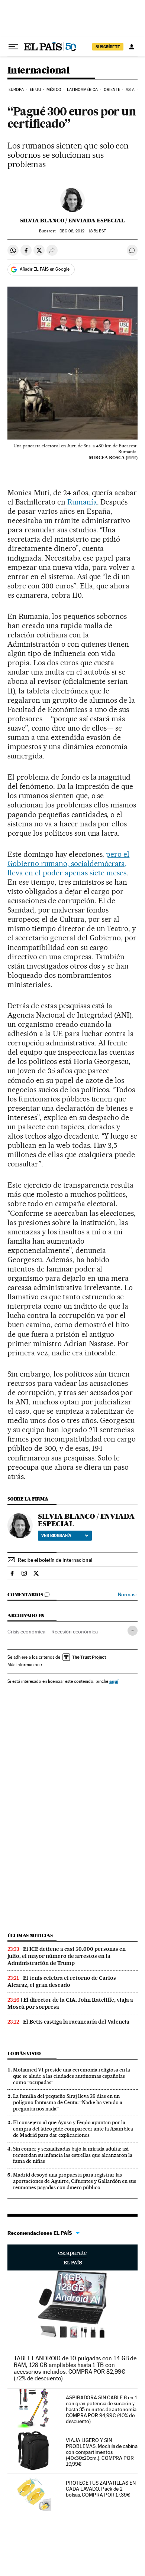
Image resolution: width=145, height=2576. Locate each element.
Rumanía (82, 502)
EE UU (35, 90)
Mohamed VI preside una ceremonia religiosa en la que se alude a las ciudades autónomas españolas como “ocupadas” (72, 2076)
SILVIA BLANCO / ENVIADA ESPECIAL (72, 221)
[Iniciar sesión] (132, 47)
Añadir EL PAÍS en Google (45, 269)
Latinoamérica (82, 90)
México (54, 90)
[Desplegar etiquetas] (133, 1631)
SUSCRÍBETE (108, 47)
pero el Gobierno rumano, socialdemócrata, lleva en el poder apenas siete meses (68, 863)
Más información (23, 1665)
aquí (114, 1681)
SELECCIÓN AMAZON (72, 2257)
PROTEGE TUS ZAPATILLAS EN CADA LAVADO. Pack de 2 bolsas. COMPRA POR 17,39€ (101, 2489)
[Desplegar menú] (13, 47)
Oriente (112, 90)
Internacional (38, 71)
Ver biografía (56, 1535)
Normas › (128, 1595)
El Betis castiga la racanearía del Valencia (76, 2022)
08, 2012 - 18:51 (83, 231)
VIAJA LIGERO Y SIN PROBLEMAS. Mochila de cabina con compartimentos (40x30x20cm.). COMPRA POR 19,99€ (102, 2452)
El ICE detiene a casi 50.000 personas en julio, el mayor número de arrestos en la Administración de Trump (67, 1956)
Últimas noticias (30, 1935)
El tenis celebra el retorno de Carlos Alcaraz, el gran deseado (62, 1981)
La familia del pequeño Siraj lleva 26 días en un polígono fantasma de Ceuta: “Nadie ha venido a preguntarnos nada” (68, 2102)
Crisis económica (26, 1632)
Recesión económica (75, 1632)
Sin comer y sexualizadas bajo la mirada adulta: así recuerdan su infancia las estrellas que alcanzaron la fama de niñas (73, 2155)
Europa (16, 90)
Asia (130, 90)
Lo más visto (24, 2053)
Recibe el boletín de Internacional (55, 1560)
